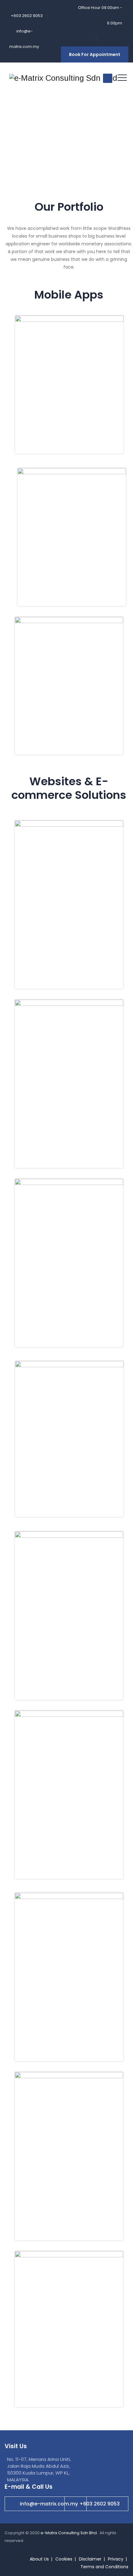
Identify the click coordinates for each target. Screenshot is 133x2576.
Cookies (64, 2559)
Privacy (116, 2559)
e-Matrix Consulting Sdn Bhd (69, 2533)
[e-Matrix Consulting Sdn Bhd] (63, 78)
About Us (39, 2559)
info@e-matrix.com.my (49, 2504)
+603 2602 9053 (100, 2504)
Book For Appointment (95, 54)
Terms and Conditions (104, 2567)
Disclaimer (90, 2559)
